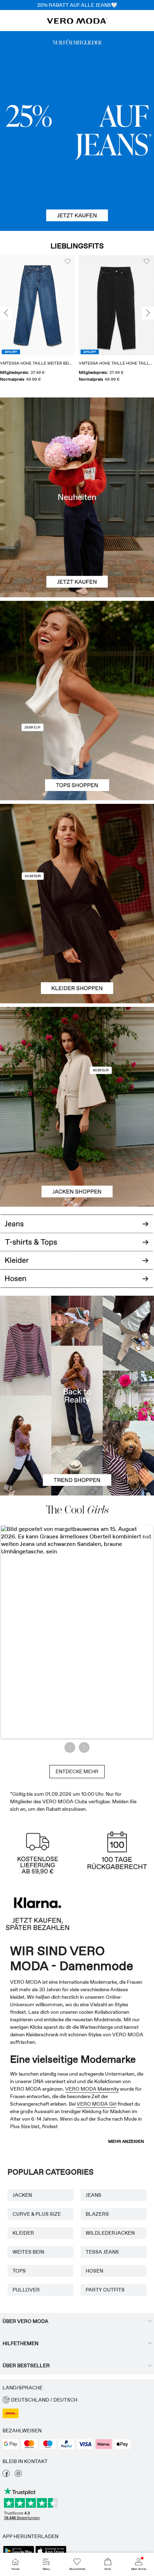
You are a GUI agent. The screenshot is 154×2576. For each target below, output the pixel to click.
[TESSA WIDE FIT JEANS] (77, 1395)
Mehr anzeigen (126, 2141)
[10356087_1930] (77, 854)
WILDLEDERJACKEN (110, 2233)
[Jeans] (77, 131)
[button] (38, 305)
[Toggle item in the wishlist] (68, 262)
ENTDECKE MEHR (77, 1771)
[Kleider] (77, 953)
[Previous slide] (6, 313)
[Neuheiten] (77, 497)
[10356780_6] (77, 651)
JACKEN (22, 2195)
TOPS (19, 2271)
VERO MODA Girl (97, 2104)
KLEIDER (23, 2233)
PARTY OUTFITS (105, 2290)
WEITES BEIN (28, 2252)
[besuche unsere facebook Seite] (6, 2475)
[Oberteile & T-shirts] (77, 750)
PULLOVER (26, 2290)
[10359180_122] (77, 1057)
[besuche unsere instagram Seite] (18, 2475)
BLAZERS (97, 2214)
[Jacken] (77, 1157)
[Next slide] (148, 313)
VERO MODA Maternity (92, 2089)
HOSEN (94, 2271)
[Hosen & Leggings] (77, 1283)
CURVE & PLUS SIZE (37, 2214)
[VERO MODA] (77, 22)
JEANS (93, 2195)
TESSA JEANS (102, 2252)
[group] (38, 321)
